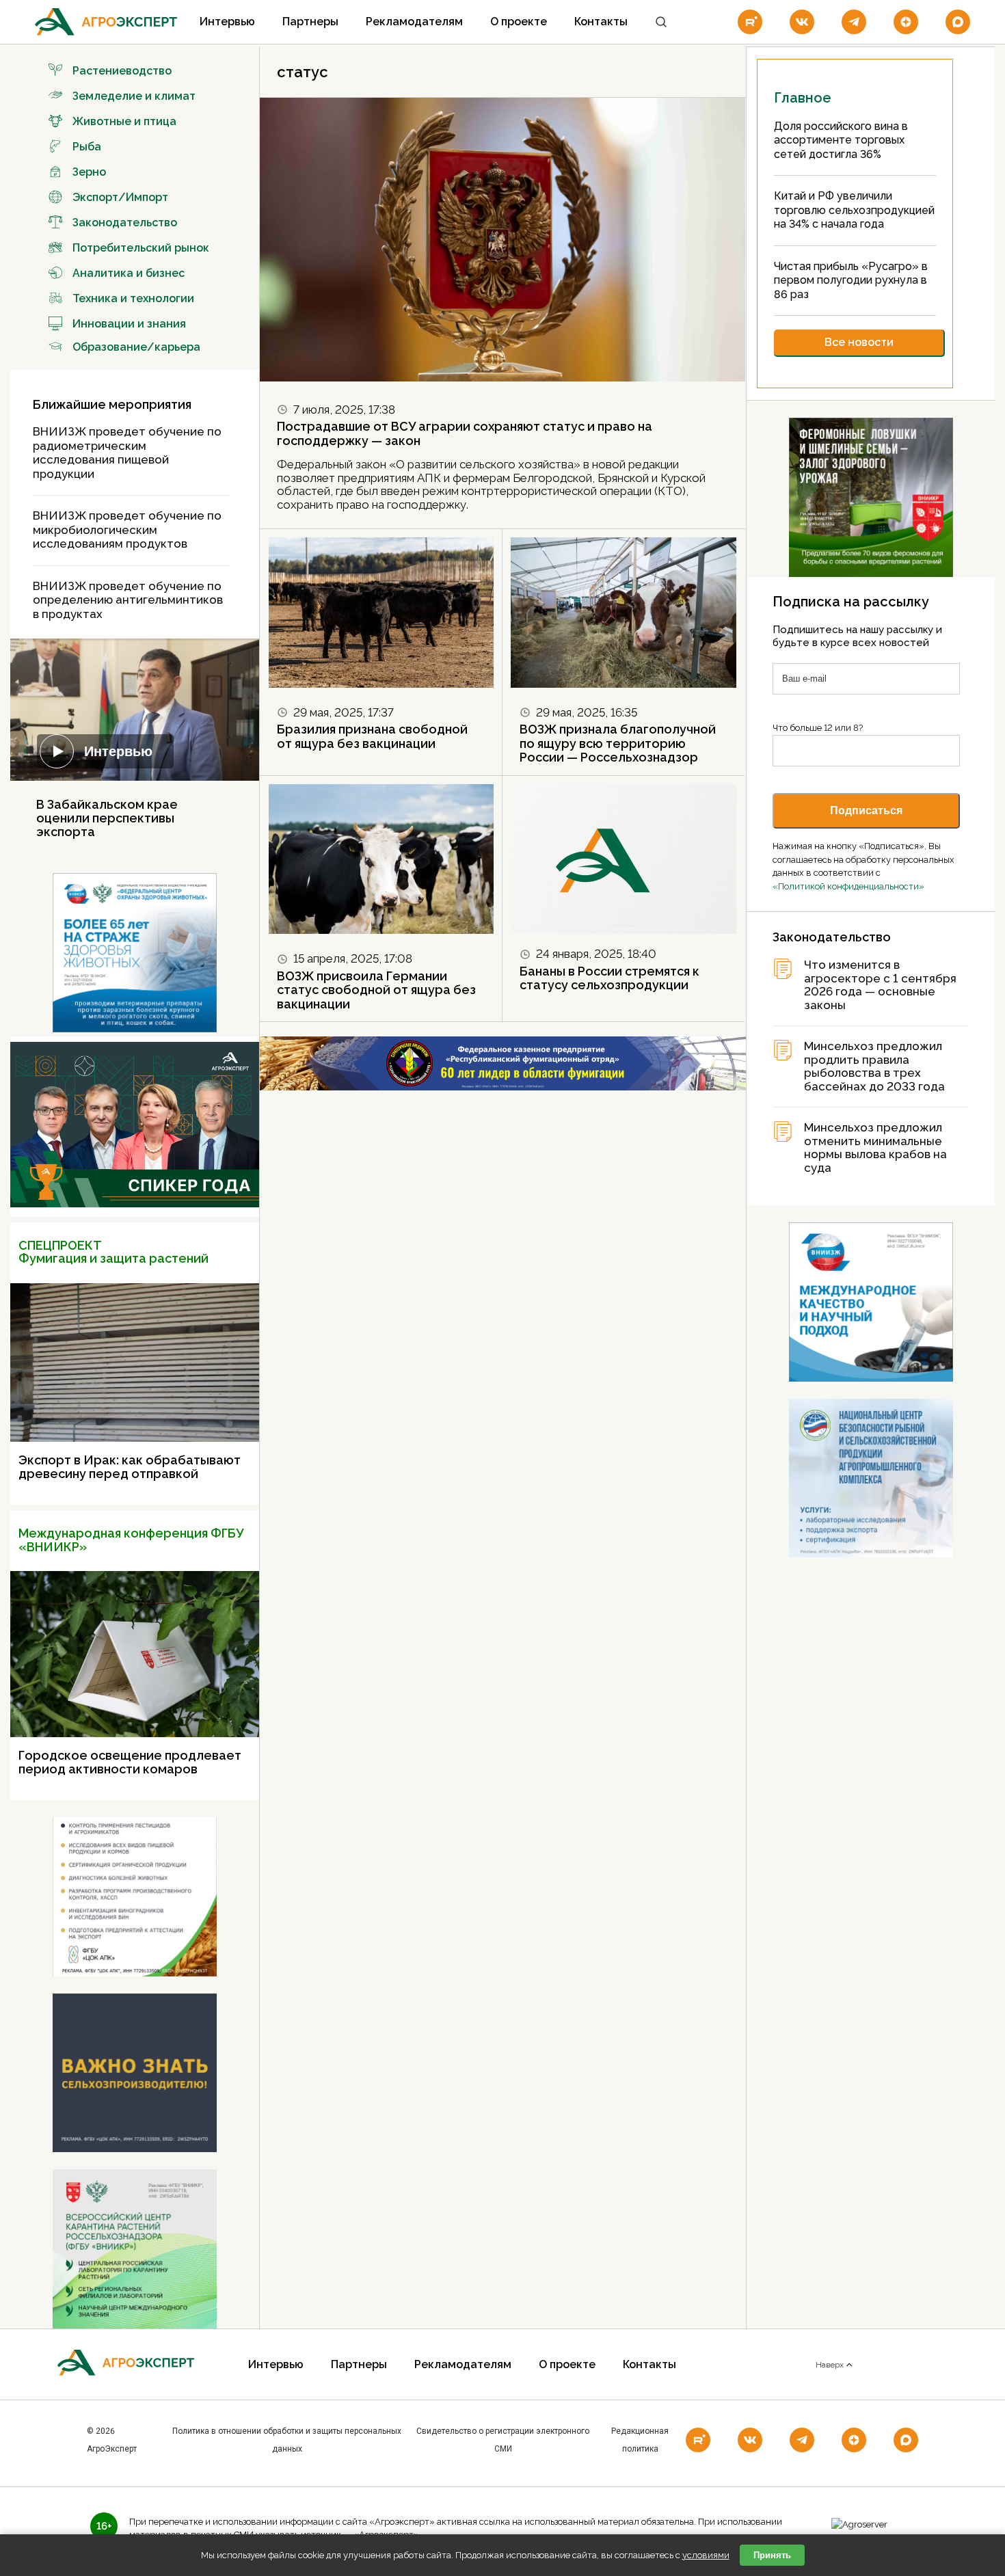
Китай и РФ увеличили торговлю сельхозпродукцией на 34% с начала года (854, 210)
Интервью (227, 22)
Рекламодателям (414, 22)
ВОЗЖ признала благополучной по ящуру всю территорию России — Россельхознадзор (618, 743)
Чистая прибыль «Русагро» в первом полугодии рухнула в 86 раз (851, 280)
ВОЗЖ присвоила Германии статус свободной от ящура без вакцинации (376, 990)
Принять (772, 2555)
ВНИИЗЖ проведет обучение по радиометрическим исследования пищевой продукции (127, 453)
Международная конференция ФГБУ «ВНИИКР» (131, 1540)
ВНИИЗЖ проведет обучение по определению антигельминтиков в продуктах (128, 600)
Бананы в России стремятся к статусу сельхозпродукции (609, 978)
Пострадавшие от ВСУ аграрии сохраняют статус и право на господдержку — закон (465, 433)
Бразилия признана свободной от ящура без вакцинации (372, 736)
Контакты (601, 22)
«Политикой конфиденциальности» (848, 886)
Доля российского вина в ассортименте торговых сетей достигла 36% (841, 140)
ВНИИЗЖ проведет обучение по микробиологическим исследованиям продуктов (127, 529)
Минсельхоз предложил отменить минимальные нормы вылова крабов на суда (875, 1148)
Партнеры (310, 22)
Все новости (859, 342)
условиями (706, 2555)
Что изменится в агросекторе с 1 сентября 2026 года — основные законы (880, 985)
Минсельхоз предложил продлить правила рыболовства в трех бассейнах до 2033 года (874, 1066)
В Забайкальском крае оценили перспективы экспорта (107, 818)
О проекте (519, 22)
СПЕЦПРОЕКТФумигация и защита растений (113, 1252)
